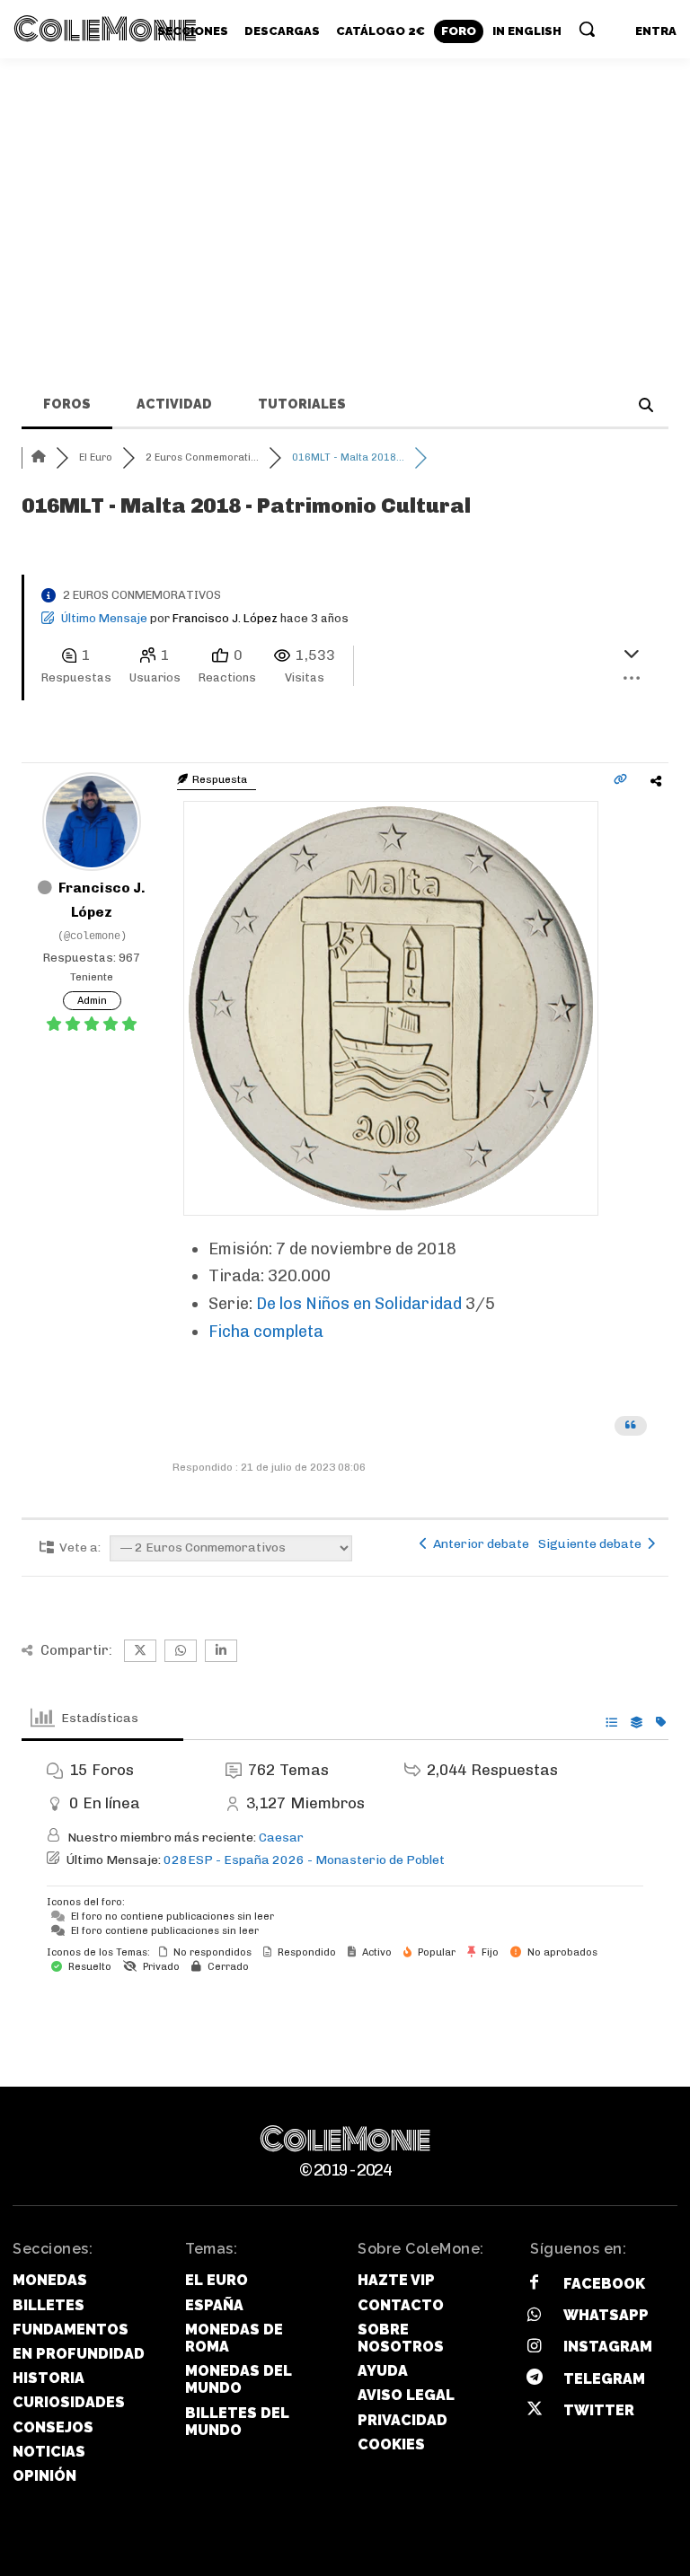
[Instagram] (534, 2347)
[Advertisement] (345, 193)
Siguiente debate (593, 1544)
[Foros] (39, 457)
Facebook (604, 2284)
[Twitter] (534, 2410)
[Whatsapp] (534, 2316)
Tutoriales (302, 404)
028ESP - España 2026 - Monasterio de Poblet (304, 1860)
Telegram (604, 2379)
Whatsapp (606, 2315)
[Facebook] (534, 2284)
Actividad (174, 404)
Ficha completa (266, 1332)
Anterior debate (478, 1544)
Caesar (281, 1837)
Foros (67, 404)
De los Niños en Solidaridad (359, 1304)
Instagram (608, 2347)
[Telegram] (534, 2379)
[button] (587, 29)
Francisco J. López (225, 618)
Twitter (599, 2410)
